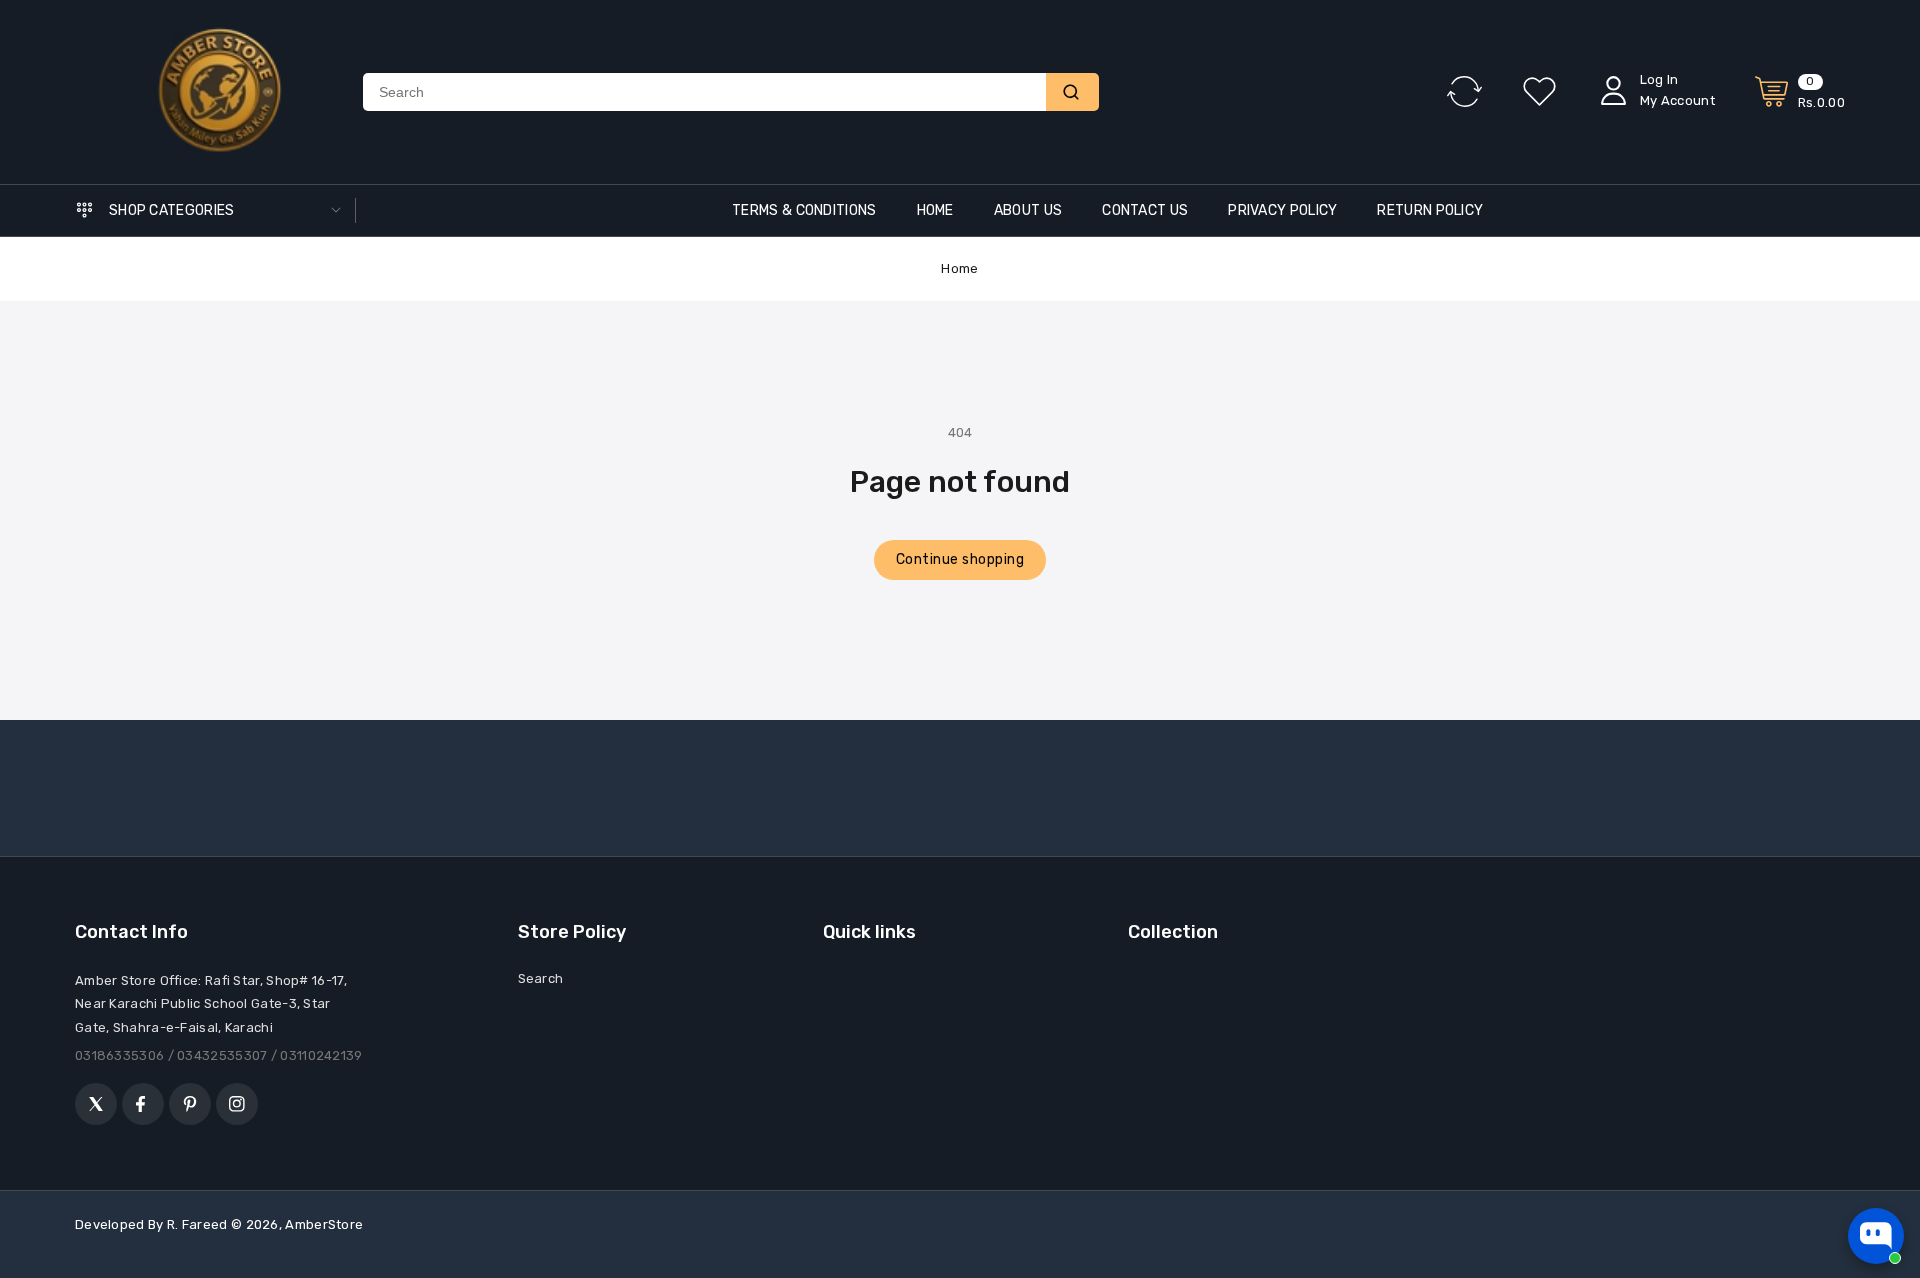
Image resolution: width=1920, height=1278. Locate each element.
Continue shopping (960, 559)
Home (959, 268)
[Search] (1072, 92)
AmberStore (324, 1224)
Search (541, 978)
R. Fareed (197, 1224)
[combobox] (704, 92)
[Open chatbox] (1876, 1236)
